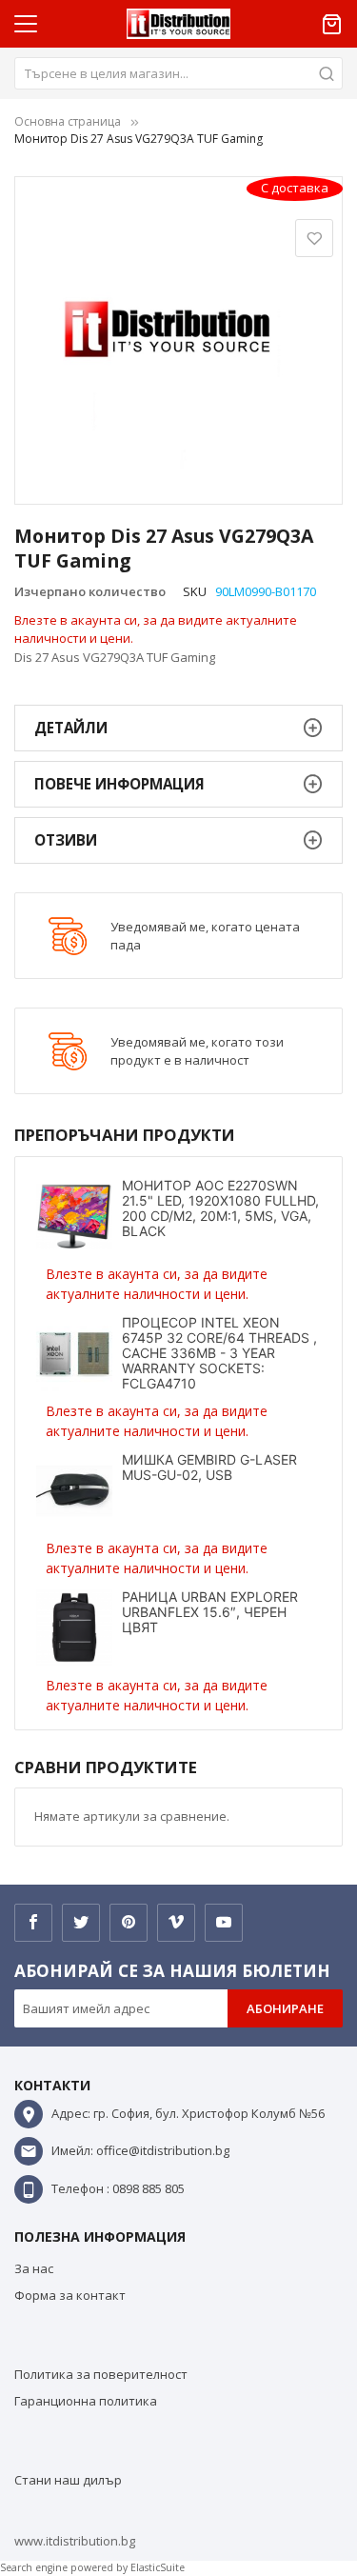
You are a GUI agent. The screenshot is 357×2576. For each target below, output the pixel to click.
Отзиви (66, 840)
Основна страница (68, 121)
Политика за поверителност (101, 2374)
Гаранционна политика (86, 2401)
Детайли (71, 728)
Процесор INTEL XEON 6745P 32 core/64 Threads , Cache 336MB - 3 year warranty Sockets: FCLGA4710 (219, 1353)
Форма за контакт (70, 2295)
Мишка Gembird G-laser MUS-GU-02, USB (209, 1467)
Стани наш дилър (68, 2480)
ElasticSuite (158, 2567)
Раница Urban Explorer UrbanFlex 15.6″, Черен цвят (210, 1612)
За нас (34, 2268)
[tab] (178, 728)
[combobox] (178, 73)
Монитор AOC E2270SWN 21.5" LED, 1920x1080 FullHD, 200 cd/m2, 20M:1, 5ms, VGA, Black (220, 1208)
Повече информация (119, 784)
